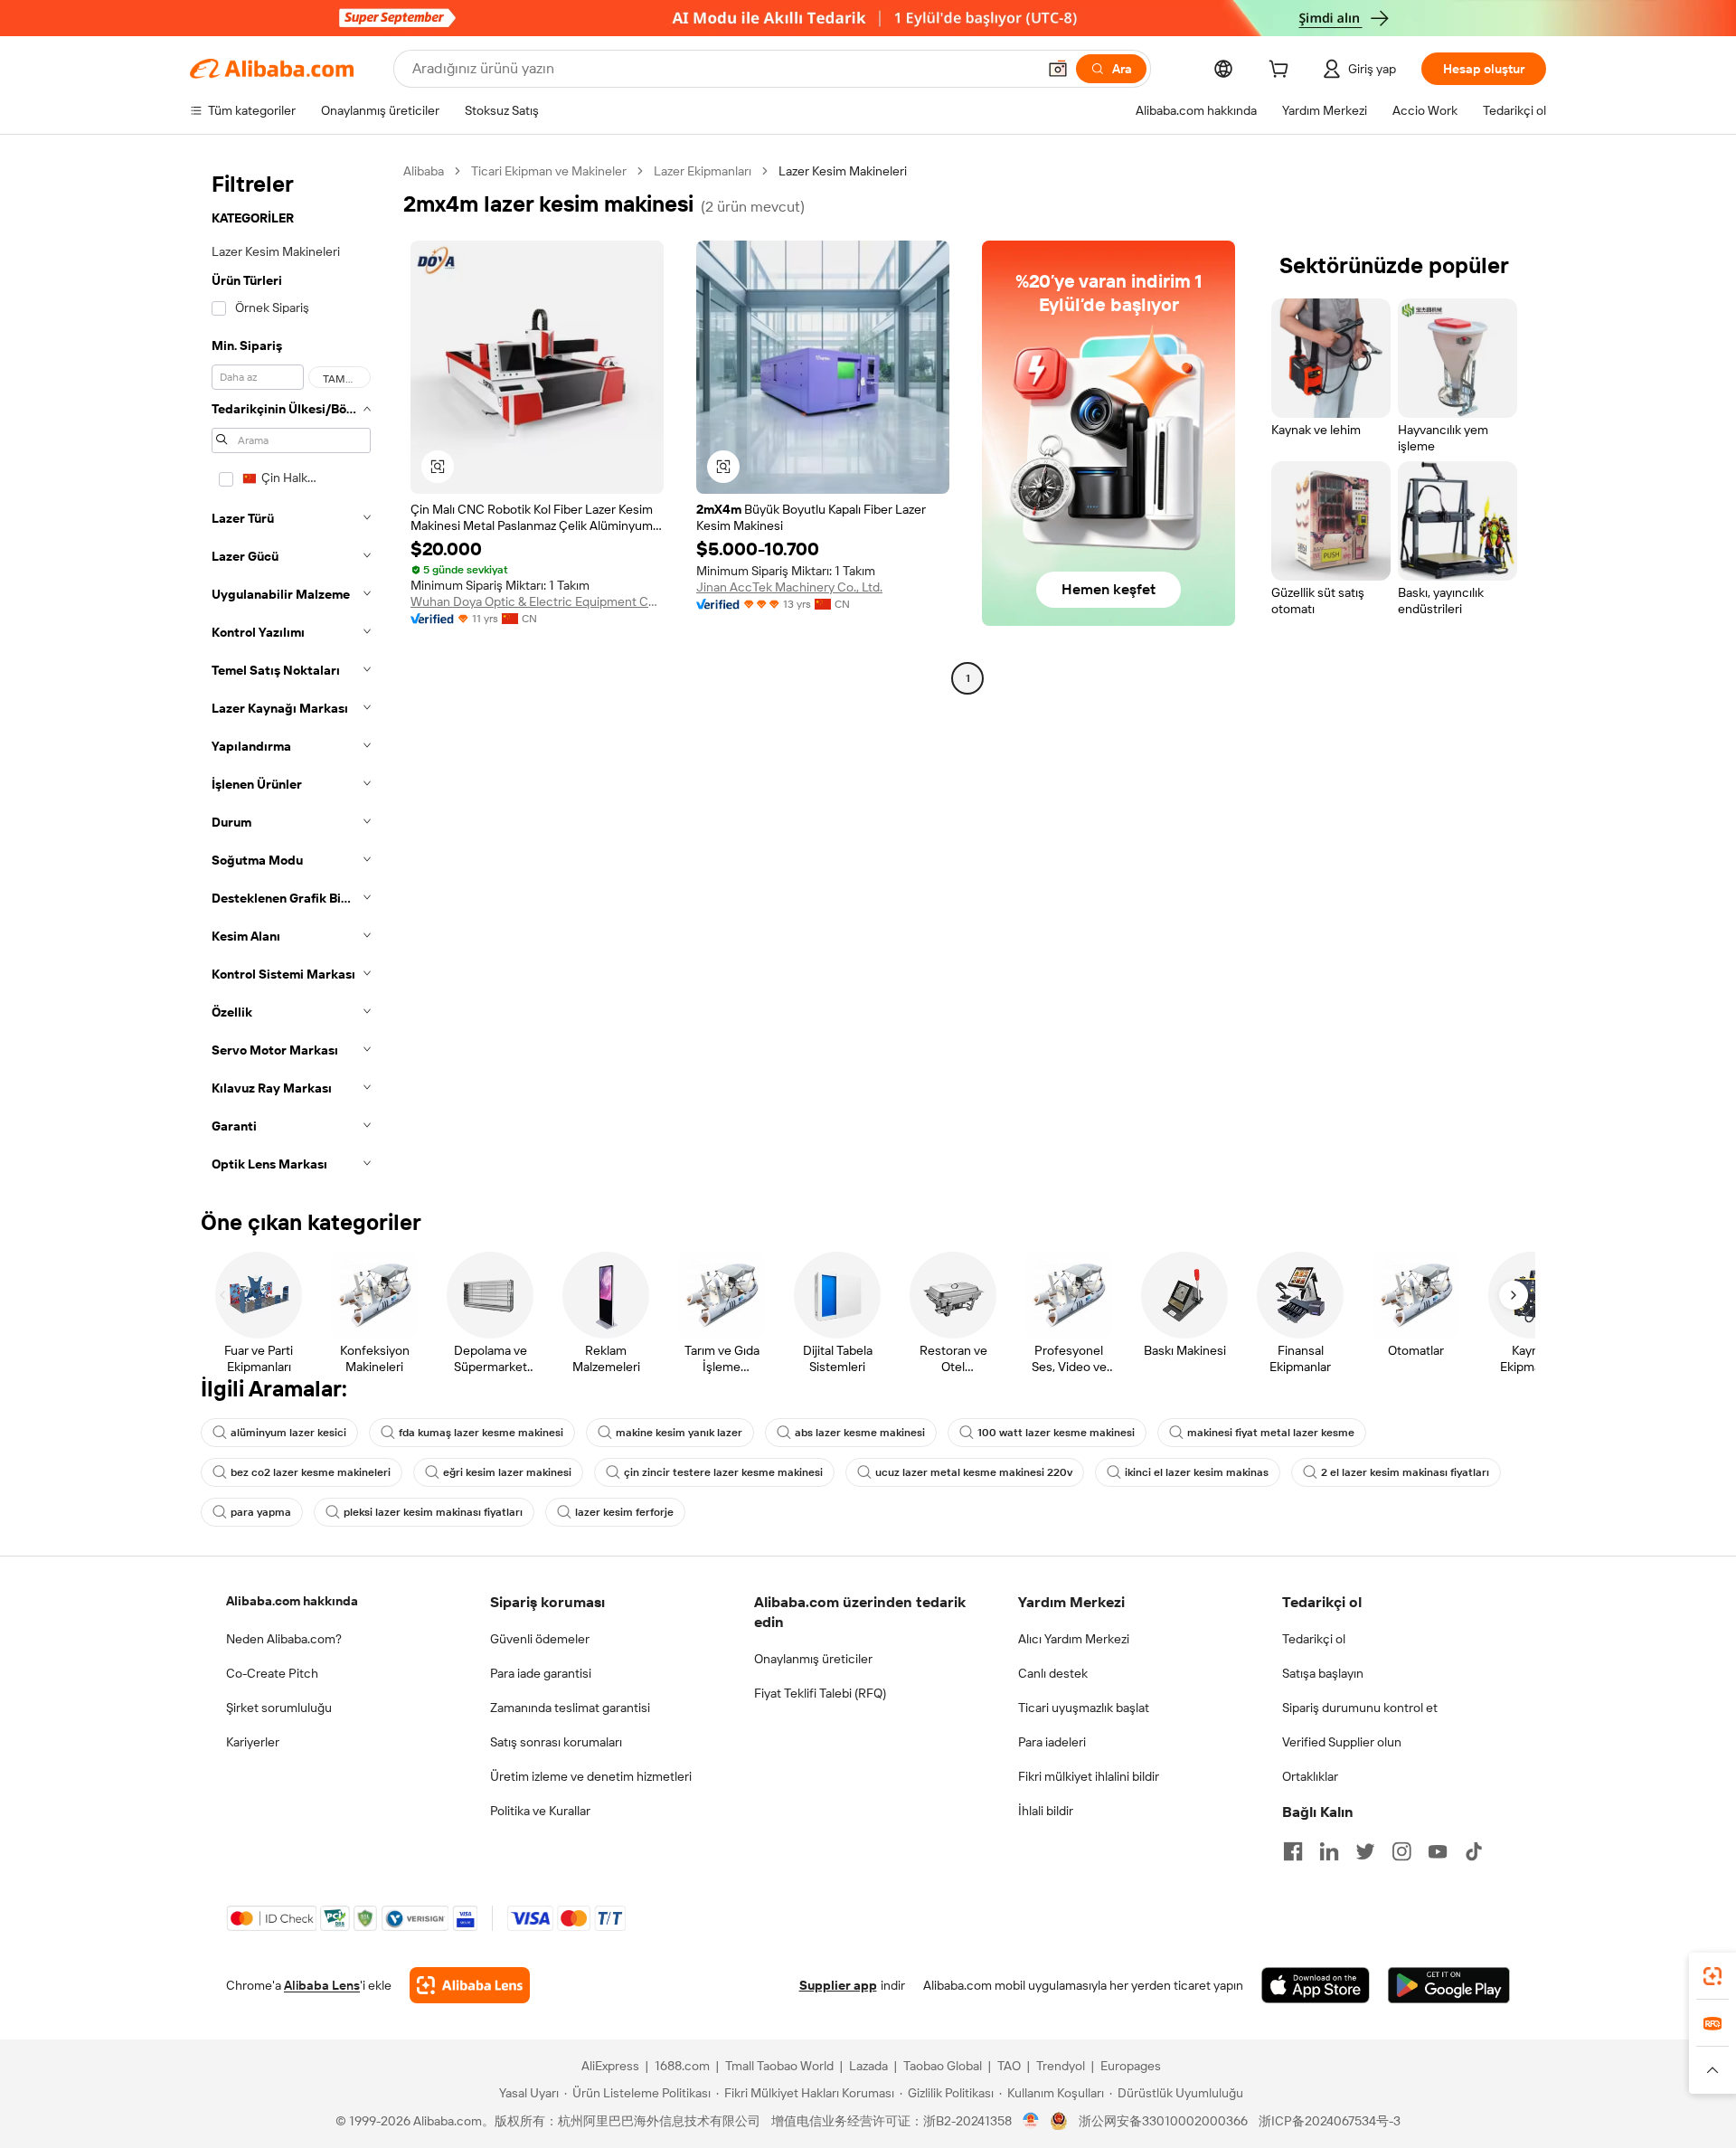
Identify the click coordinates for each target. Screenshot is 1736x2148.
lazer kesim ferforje (624, 1512)
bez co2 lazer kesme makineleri (311, 1472)
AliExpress (610, 2066)
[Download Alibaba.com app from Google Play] (1449, 1985)
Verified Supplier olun (1342, 1742)
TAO (1009, 2066)
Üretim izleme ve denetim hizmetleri (591, 1776)
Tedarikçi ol (1314, 1639)
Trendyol (1061, 2066)
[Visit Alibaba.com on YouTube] (1438, 1851)
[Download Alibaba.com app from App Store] (1316, 1985)
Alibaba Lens (322, 1985)
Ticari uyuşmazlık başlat (1084, 1708)
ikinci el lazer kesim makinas (1197, 1472)
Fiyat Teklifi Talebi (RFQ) (820, 1693)
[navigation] (291, 673)
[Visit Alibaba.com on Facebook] (1293, 1851)
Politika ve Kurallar (540, 1811)
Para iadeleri (1052, 1742)
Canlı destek (1053, 1673)
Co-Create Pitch (272, 1673)
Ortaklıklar (1310, 1776)
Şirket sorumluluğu (279, 1708)
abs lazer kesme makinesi (860, 1433)
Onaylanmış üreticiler (813, 1659)
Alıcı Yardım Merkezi (1074, 1639)
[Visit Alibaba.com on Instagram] (1401, 1851)
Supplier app (838, 1985)
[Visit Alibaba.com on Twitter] (1365, 1851)
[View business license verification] (1031, 2121)
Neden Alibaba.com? (284, 1639)
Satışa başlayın (1323, 1673)
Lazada (868, 2066)
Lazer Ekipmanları (703, 171)
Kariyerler (253, 1742)
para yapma (261, 1512)
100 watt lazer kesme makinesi (1056, 1433)
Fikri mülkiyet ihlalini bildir (1089, 1776)
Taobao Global (943, 2066)
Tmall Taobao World (779, 2066)
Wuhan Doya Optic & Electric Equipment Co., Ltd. (537, 601)
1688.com (682, 2066)
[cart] (1282, 71)
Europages (1131, 2066)
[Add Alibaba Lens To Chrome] (470, 1985)
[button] (1058, 69)
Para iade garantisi (541, 1673)
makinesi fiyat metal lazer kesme (1271, 1433)
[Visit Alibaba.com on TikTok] (1474, 1851)
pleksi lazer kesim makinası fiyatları (433, 1512)
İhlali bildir (1046, 1811)
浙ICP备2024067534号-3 (1330, 2121)
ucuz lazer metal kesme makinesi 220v (974, 1472)
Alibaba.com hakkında (292, 1601)
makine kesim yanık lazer (679, 1433)
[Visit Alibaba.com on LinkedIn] (1329, 1851)
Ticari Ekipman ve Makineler (549, 171)
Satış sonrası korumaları (556, 1742)
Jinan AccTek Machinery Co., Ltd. (789, 587)
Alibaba (424, 171)
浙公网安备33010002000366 (1163, 2121)
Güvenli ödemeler (540, 1639)
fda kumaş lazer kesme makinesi (481, 1433)
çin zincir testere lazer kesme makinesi (723, 1472)
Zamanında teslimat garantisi (570, 1708)
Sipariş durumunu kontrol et (1360, 1708)
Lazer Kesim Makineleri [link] (843, 171)
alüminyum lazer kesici (288, 1433)
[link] (1712, 1976)
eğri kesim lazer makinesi (507, 1472)
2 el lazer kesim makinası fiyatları (1405, 1472)
